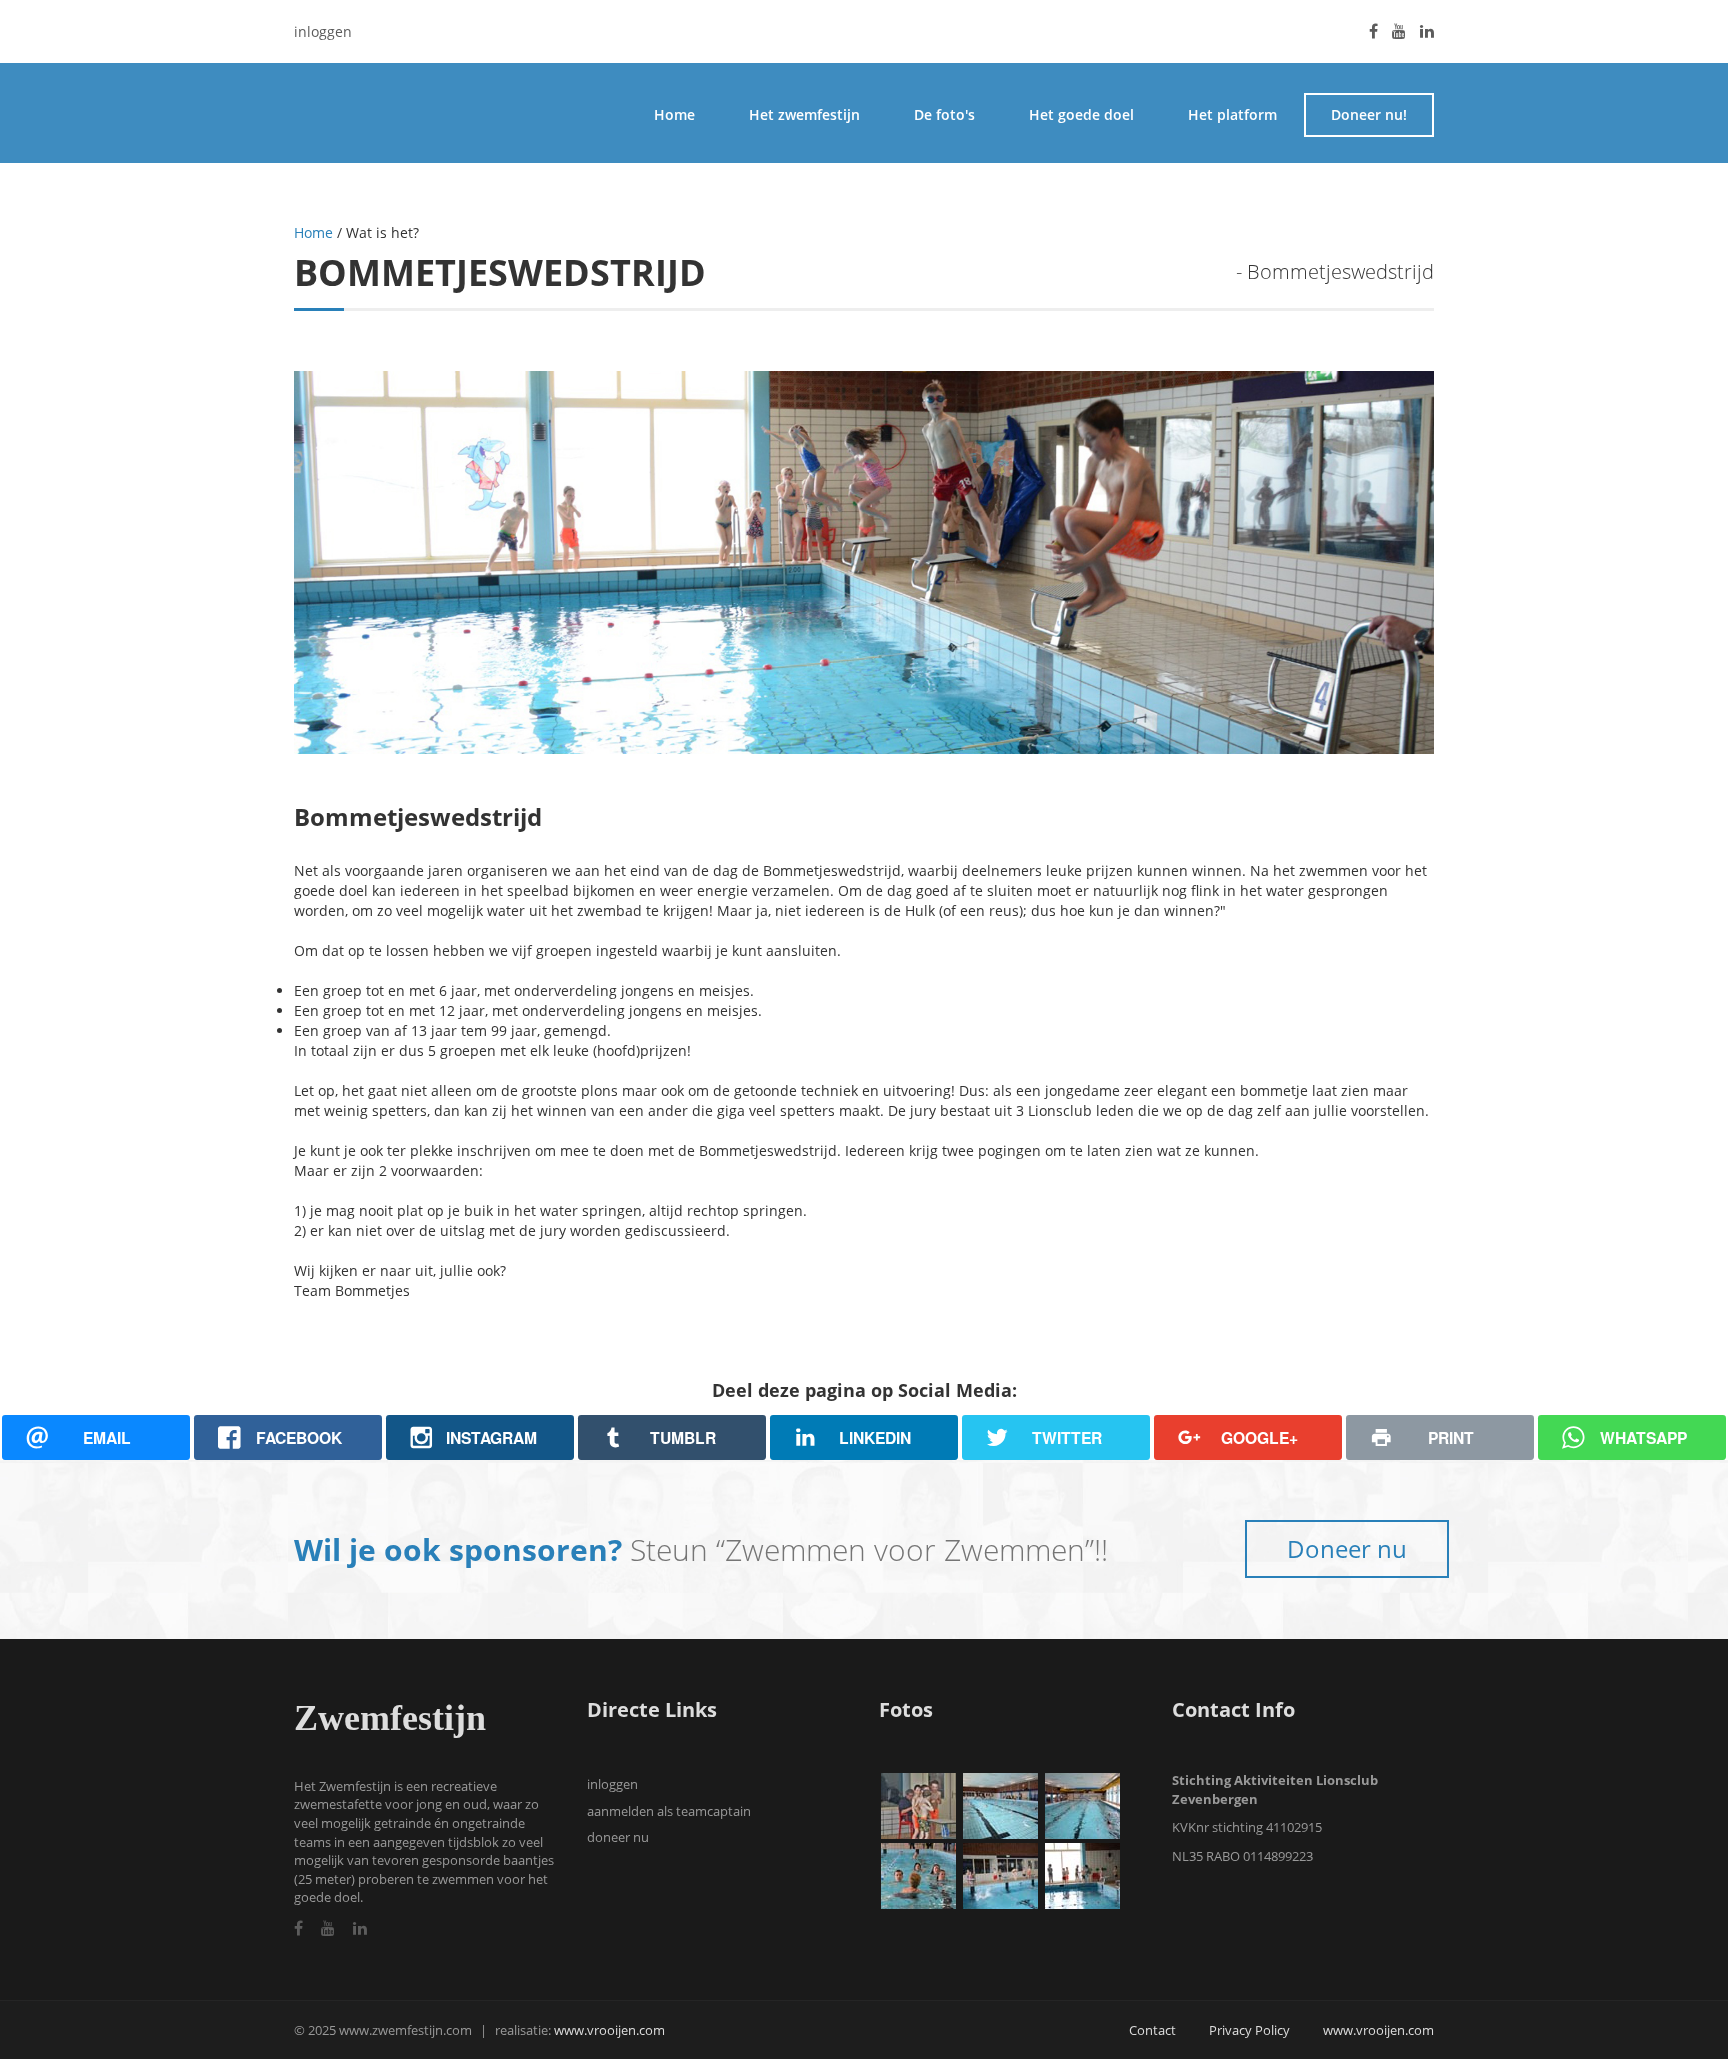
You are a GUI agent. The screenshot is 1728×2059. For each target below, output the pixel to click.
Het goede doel (1081, 114)
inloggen (323, 31)
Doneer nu (1347, 1548)
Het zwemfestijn (804, 114)
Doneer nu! (1369, 114)
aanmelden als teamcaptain (669, 1811)
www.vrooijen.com (609, 2030)
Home (674, 114)
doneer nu (618, 1837)
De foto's (944, 114)
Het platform (1232, 114)
